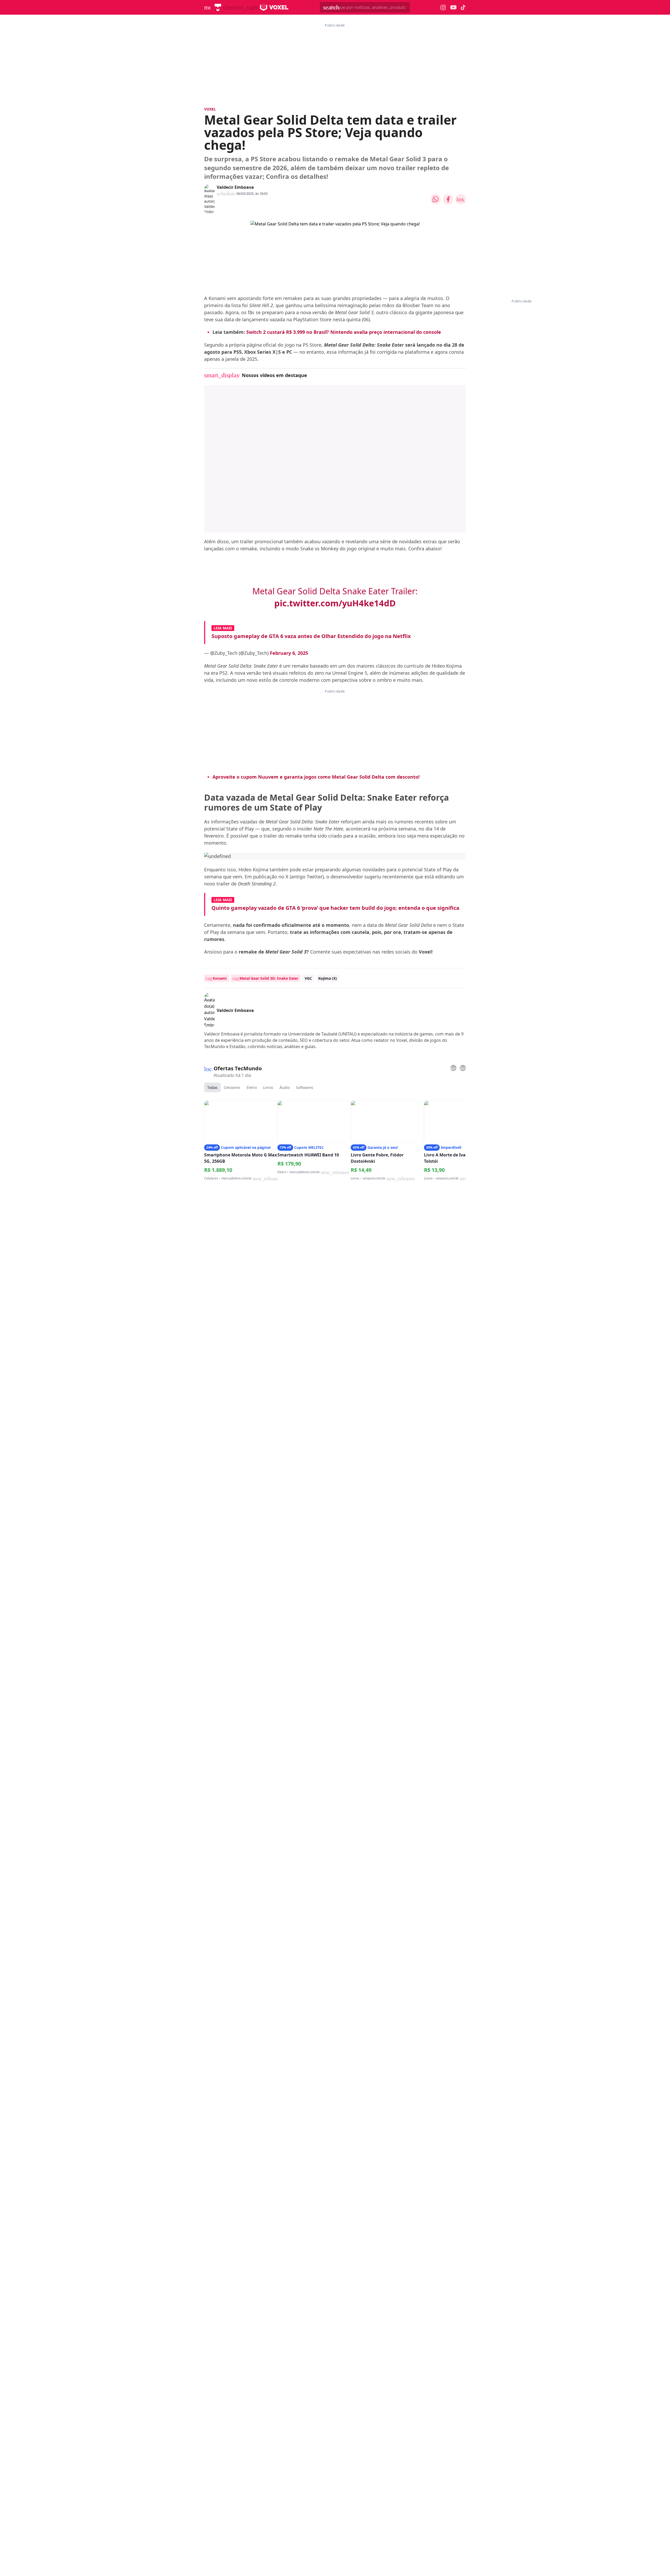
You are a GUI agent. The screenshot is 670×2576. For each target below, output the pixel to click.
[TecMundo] (218, 7)
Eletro (252, 1087)
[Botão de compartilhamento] (435, 199)
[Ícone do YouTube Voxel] (453, 7)
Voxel (210, 109)
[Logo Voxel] (274, 7)
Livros (268, 1087)
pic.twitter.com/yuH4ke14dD (335, 603)
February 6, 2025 (289, 653)
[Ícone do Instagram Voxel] (443, 7)
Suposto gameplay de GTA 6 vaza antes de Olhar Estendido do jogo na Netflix (311, 636)
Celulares (232, 1087)
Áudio (285, 1087)
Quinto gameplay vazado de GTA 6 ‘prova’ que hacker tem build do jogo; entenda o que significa (335, 908)
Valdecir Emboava (235, 187)
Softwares (305, 1087)
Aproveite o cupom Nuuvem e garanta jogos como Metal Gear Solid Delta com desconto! (316, 777)
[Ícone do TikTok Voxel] (463, 7)
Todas (212, 1087)
